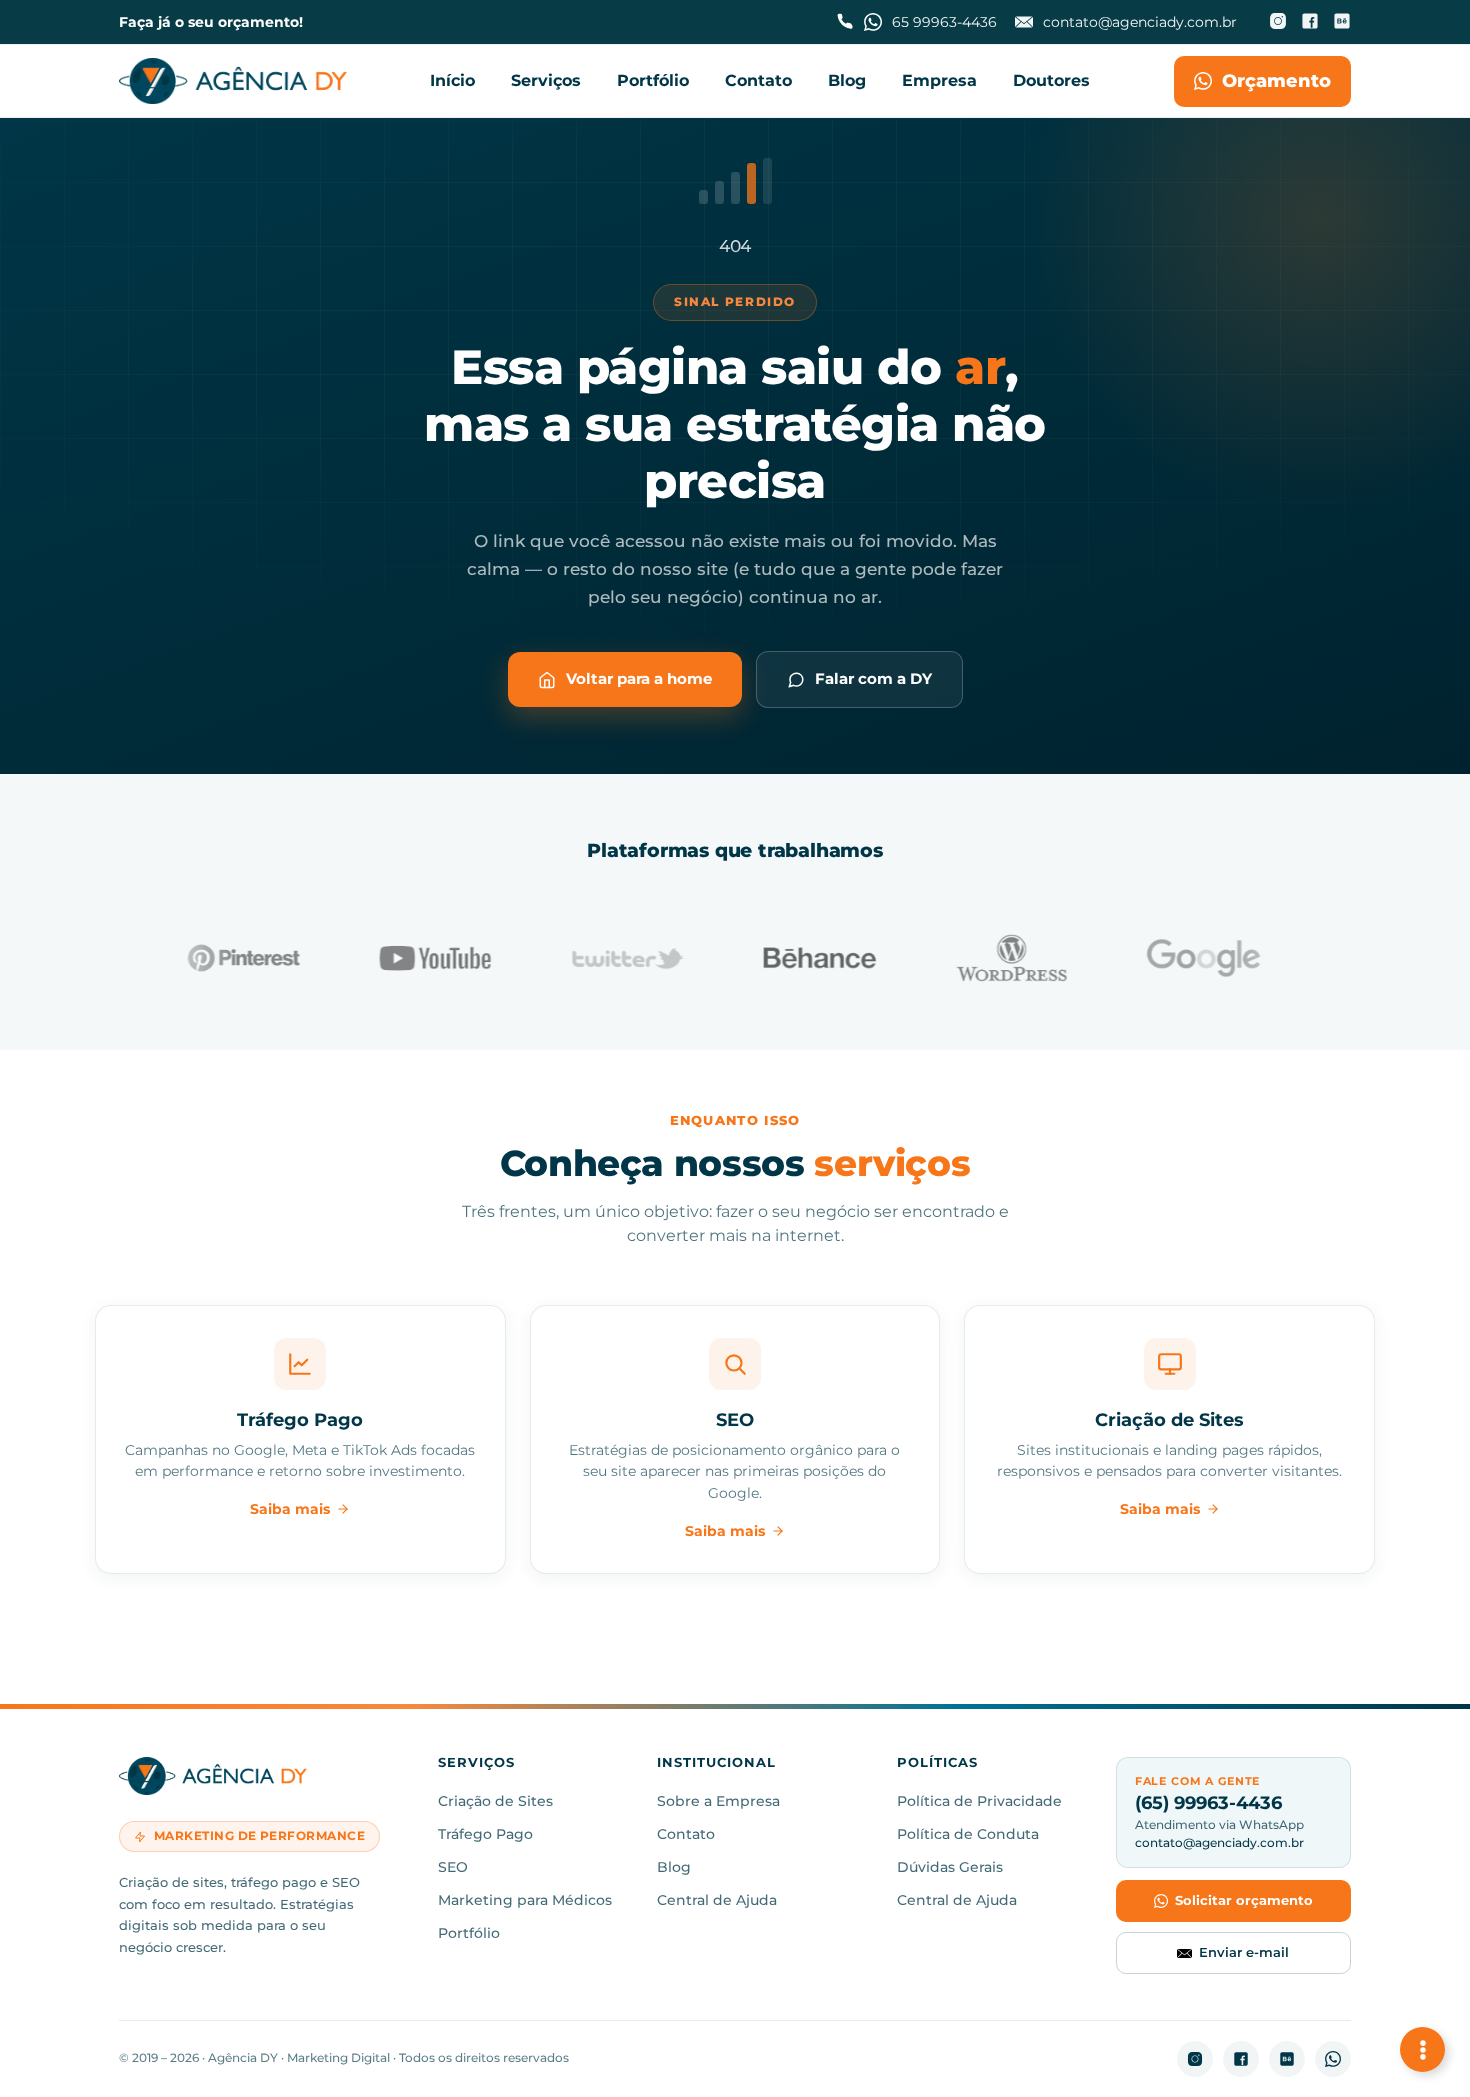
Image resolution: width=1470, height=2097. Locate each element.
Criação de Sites (495, 1801)
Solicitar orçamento (1244, 1900)
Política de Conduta (968, 1834)
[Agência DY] (264, 1780)
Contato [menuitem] (758, 80)
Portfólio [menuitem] (653, 80)
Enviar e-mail (1244, 1952)
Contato (686, 1834)
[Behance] (1342, 22)
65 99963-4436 (944, 22)
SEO (453, 1867)
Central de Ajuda (717, 1900)
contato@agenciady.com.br (1219, 1842)
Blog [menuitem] (847, 80)
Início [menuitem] (452, 80)
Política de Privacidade (979, 1801)
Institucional (716, 1763)
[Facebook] (1310, 22)
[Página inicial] (233, 81)
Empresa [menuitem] (939, 80)
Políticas (937, 1763)
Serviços (476, 1763)
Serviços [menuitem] (546, 80)
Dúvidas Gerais (950, 1867)
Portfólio (469, 1933)
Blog (674, 1867)
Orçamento (1276, 81)
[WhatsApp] (1333, 2059)
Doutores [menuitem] (1051, 80)
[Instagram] (1278, 22)
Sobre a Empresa (718, 1801)
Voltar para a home (639, 678)
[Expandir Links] (1422, 2049)
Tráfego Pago (485, 1834)
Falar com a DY (873, 678)
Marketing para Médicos (525, 1900)
